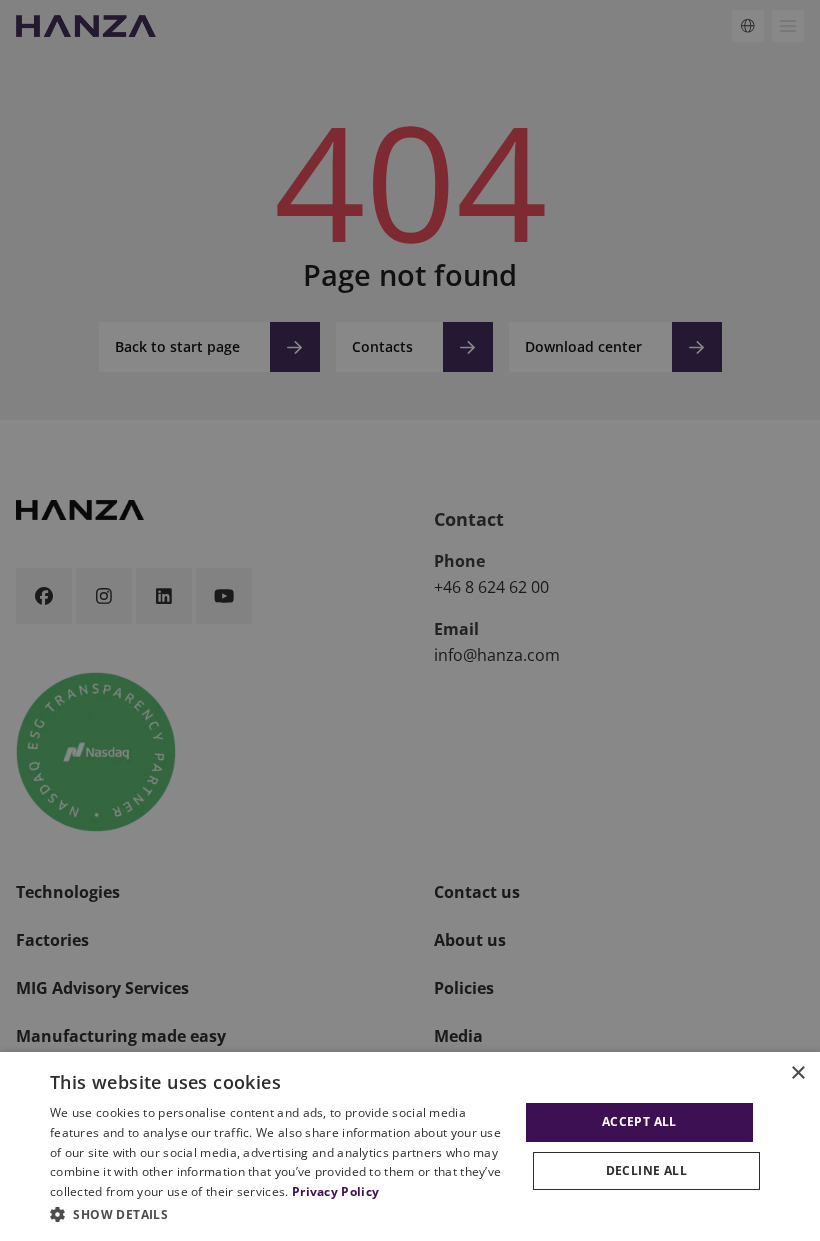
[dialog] (410, 1146)
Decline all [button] (646, 1170)
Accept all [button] (639, 1121)
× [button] (797, 1073)
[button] (281, 1214)
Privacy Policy (335, 1191)
